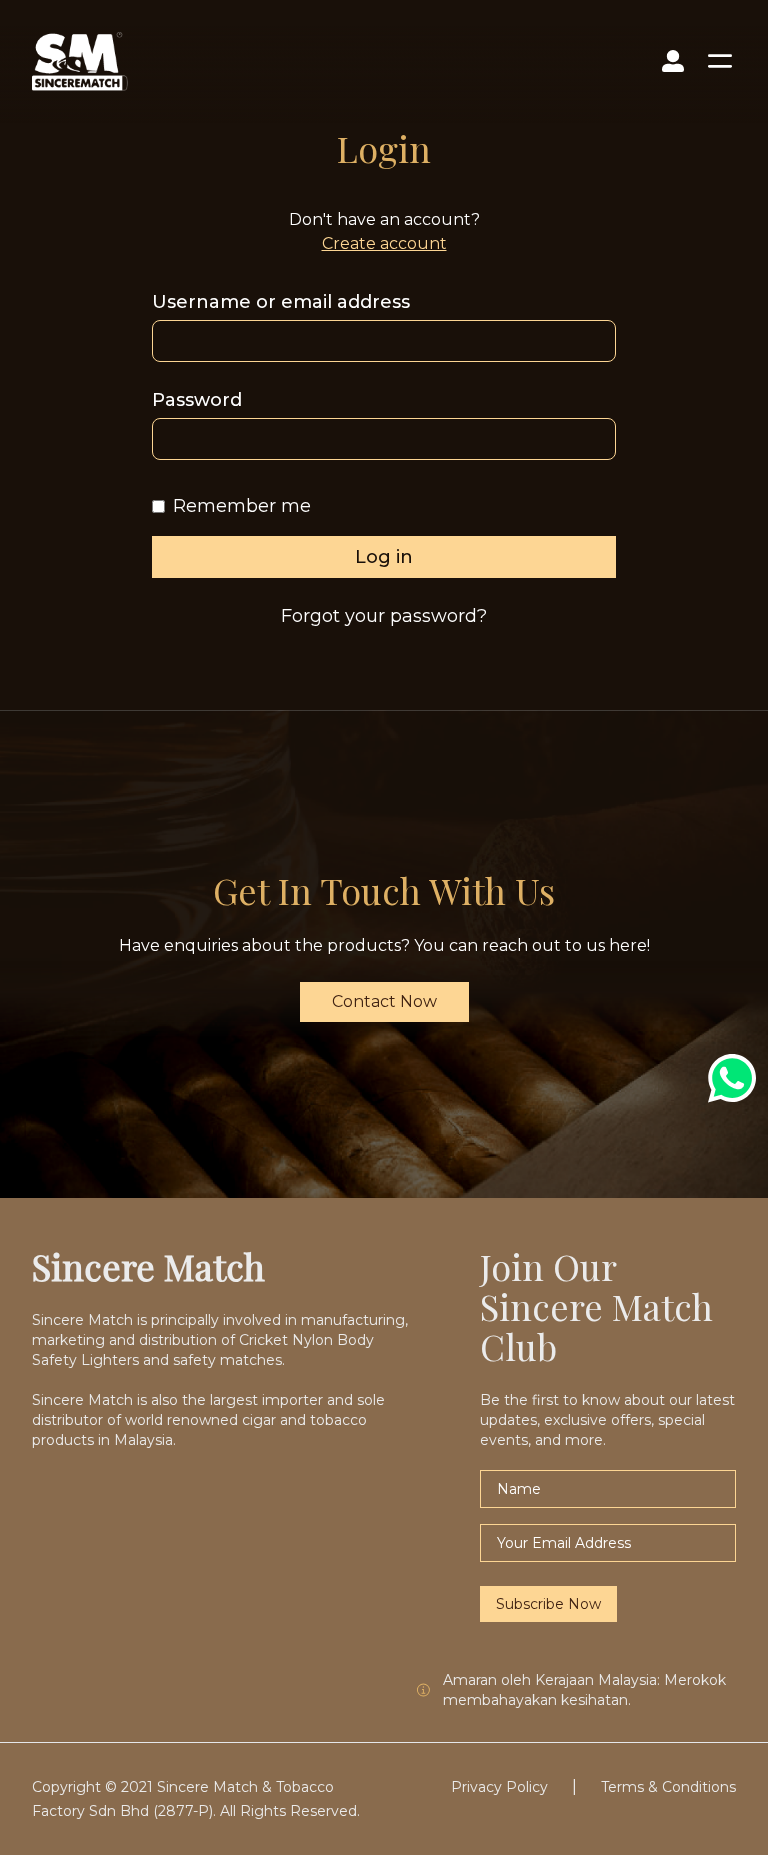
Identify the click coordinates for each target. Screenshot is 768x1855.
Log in (384, 557)
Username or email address (281, 302)
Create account (384, 243)
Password (197, 400)
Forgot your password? (384, 616)
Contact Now (384, 1001)
